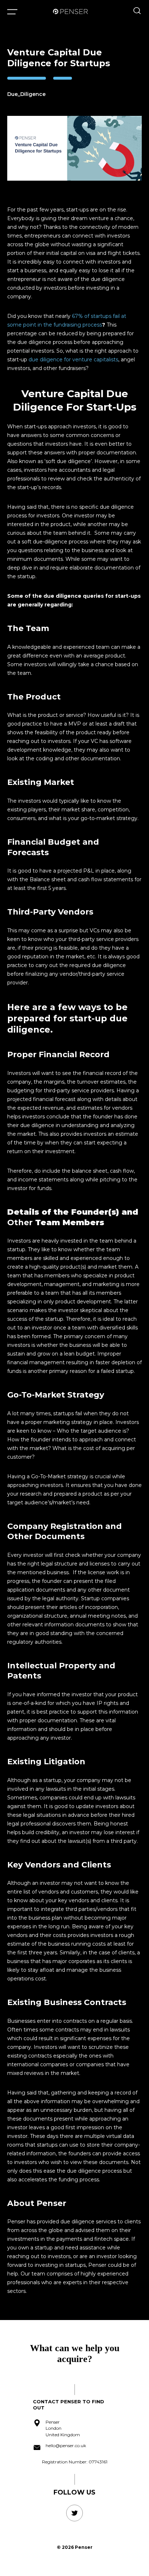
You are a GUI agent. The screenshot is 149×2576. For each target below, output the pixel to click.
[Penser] (70, 11)
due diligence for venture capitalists (73, 360)
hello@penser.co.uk (66, 2445)
